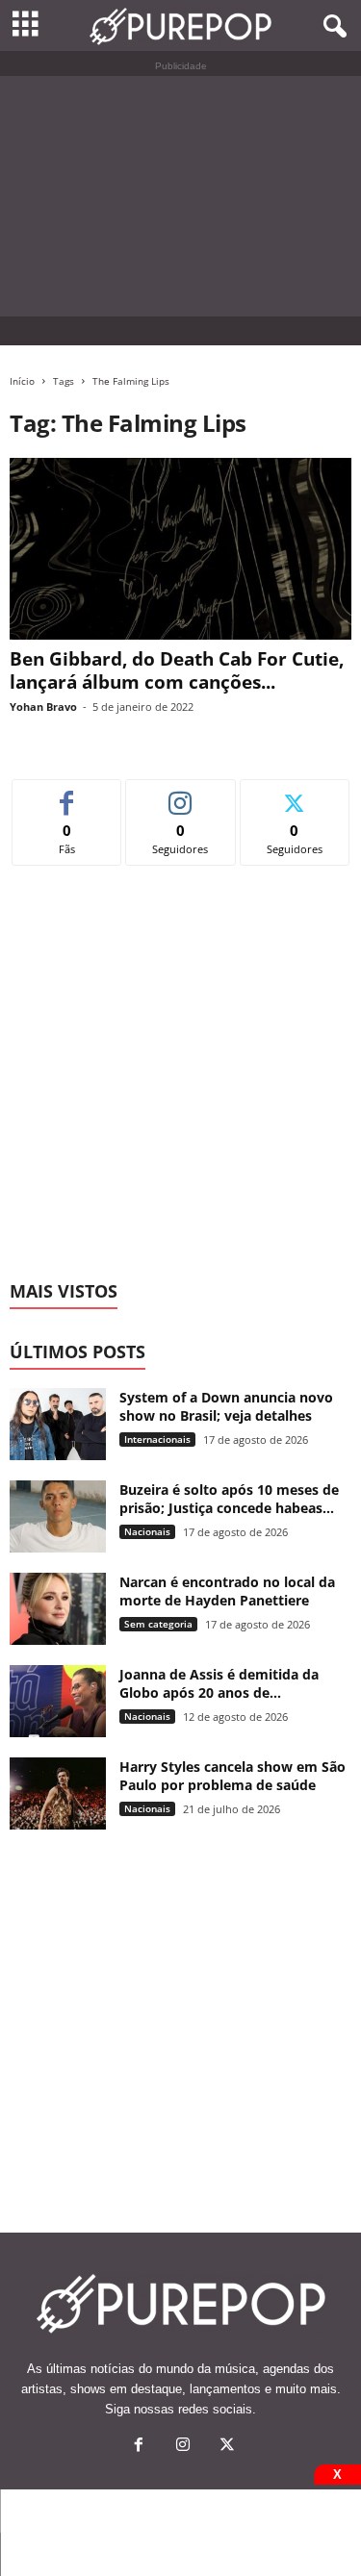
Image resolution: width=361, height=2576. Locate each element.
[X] (225, 2447)
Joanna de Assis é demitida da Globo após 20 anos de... (219, 1683)
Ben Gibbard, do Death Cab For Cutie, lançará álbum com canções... (177, 670)
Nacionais (147, 1531)
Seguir (180, 794)
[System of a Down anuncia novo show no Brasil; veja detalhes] (58, 1424)
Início (22, 381)
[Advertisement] (180, 196)
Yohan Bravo (43, 707)
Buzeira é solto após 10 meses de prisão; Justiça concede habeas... (229, 1499)
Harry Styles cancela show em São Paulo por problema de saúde (232, 1776)
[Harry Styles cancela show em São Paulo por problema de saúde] (58, 1793)
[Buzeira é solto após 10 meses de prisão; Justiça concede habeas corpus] (58, 1516)
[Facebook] (139, 2447)
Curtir (67, 794)
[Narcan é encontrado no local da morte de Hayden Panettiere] (58, 1609)
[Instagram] (183, 2447)
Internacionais (157, 1439)
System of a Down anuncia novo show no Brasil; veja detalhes (226, 1406)
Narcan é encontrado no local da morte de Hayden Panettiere (227, 1591)
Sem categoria (158, 1624)
